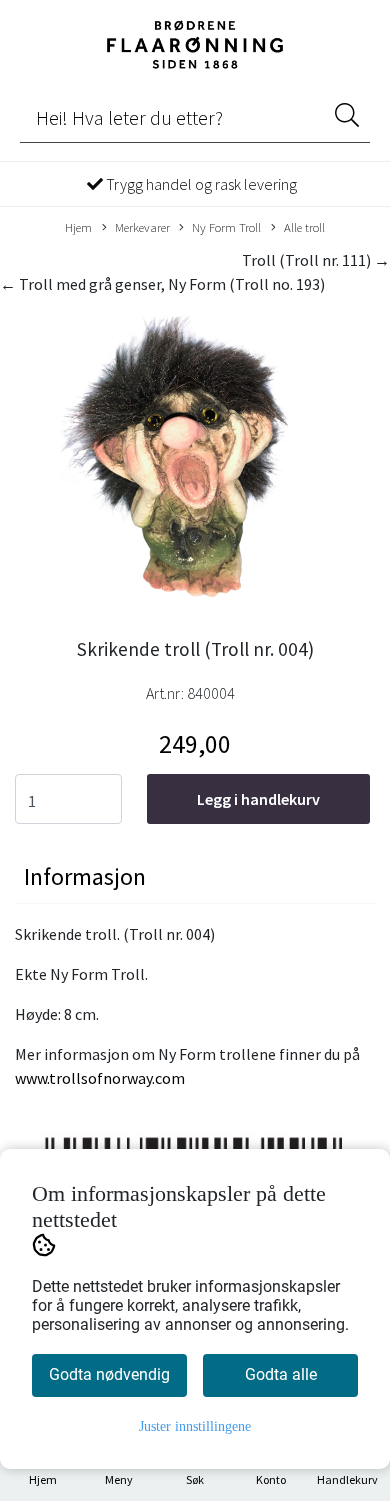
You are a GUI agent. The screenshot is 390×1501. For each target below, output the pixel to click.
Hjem (78, 227)
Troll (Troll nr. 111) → (316, 260)
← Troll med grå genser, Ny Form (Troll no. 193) (162, 284)
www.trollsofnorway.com (100, 1078)
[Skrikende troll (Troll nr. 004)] (195, 460)
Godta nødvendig (109, 1374)
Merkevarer (142, 227)
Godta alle (281, 1374)
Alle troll (304, 227)
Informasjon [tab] (85, 876)
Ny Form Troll (226, 227)
